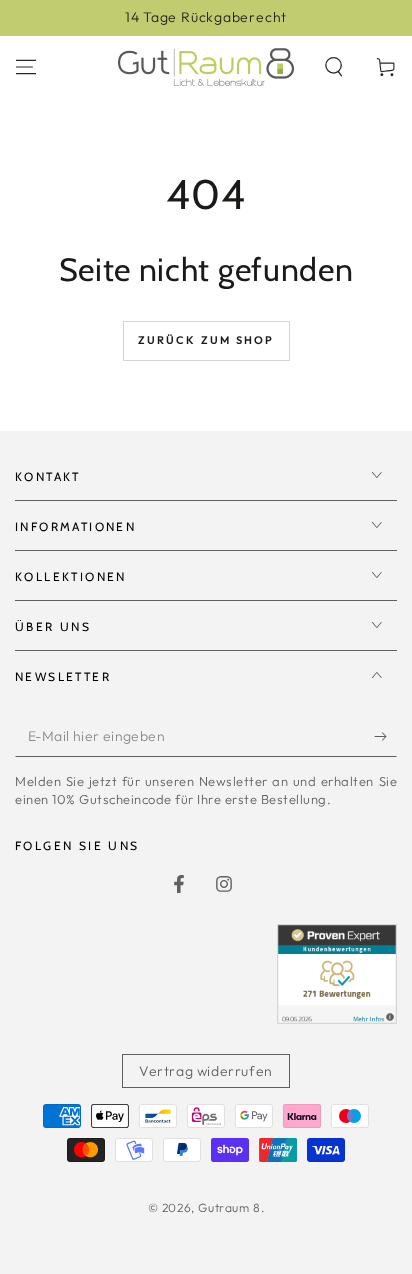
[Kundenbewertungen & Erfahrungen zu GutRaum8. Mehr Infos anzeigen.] (337, 1017)
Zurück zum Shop (206, 340)
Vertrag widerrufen (206, 1071)
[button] (334, 67)
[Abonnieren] (385, 737)
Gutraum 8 (229, 1207)
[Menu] (26, 67)
